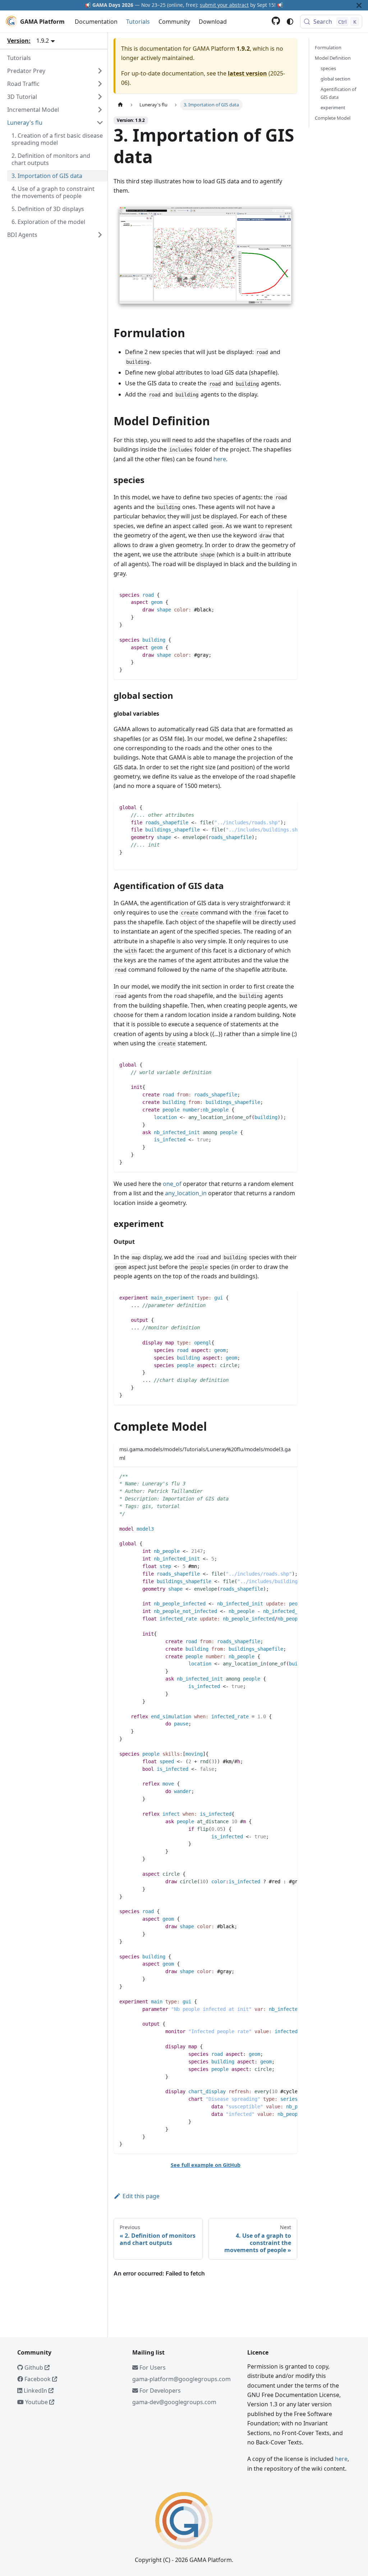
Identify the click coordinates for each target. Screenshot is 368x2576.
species (328, 68)
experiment (333, 107)
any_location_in (186, 1193)
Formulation (328, 47)
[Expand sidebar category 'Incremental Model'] (100, 110)
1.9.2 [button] (43, 41)
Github (34, 2368)
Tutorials (138, 22)
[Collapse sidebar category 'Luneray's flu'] (100, 123)
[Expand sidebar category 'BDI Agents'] (100, 235)
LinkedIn (35, 2391)
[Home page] (120, 105)
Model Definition (333, 58)
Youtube (36, 2402)
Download (213, 22)
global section (335, 79)
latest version (247, 73)
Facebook (38, 2379)
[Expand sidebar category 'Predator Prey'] (100, 71)
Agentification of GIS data (338, 93)
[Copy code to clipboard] (288, 594)
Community (174, 22)
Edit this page (141, 2196)
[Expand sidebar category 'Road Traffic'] (100, 84)
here (220, 459)
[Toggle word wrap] (275, 807)
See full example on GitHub (206, 2165)
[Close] (359, 5)
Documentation (96, 22)
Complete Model (333, 118)
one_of (172, 1184)
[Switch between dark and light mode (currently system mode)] (290, 22)
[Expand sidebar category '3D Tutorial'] (100, 97)
